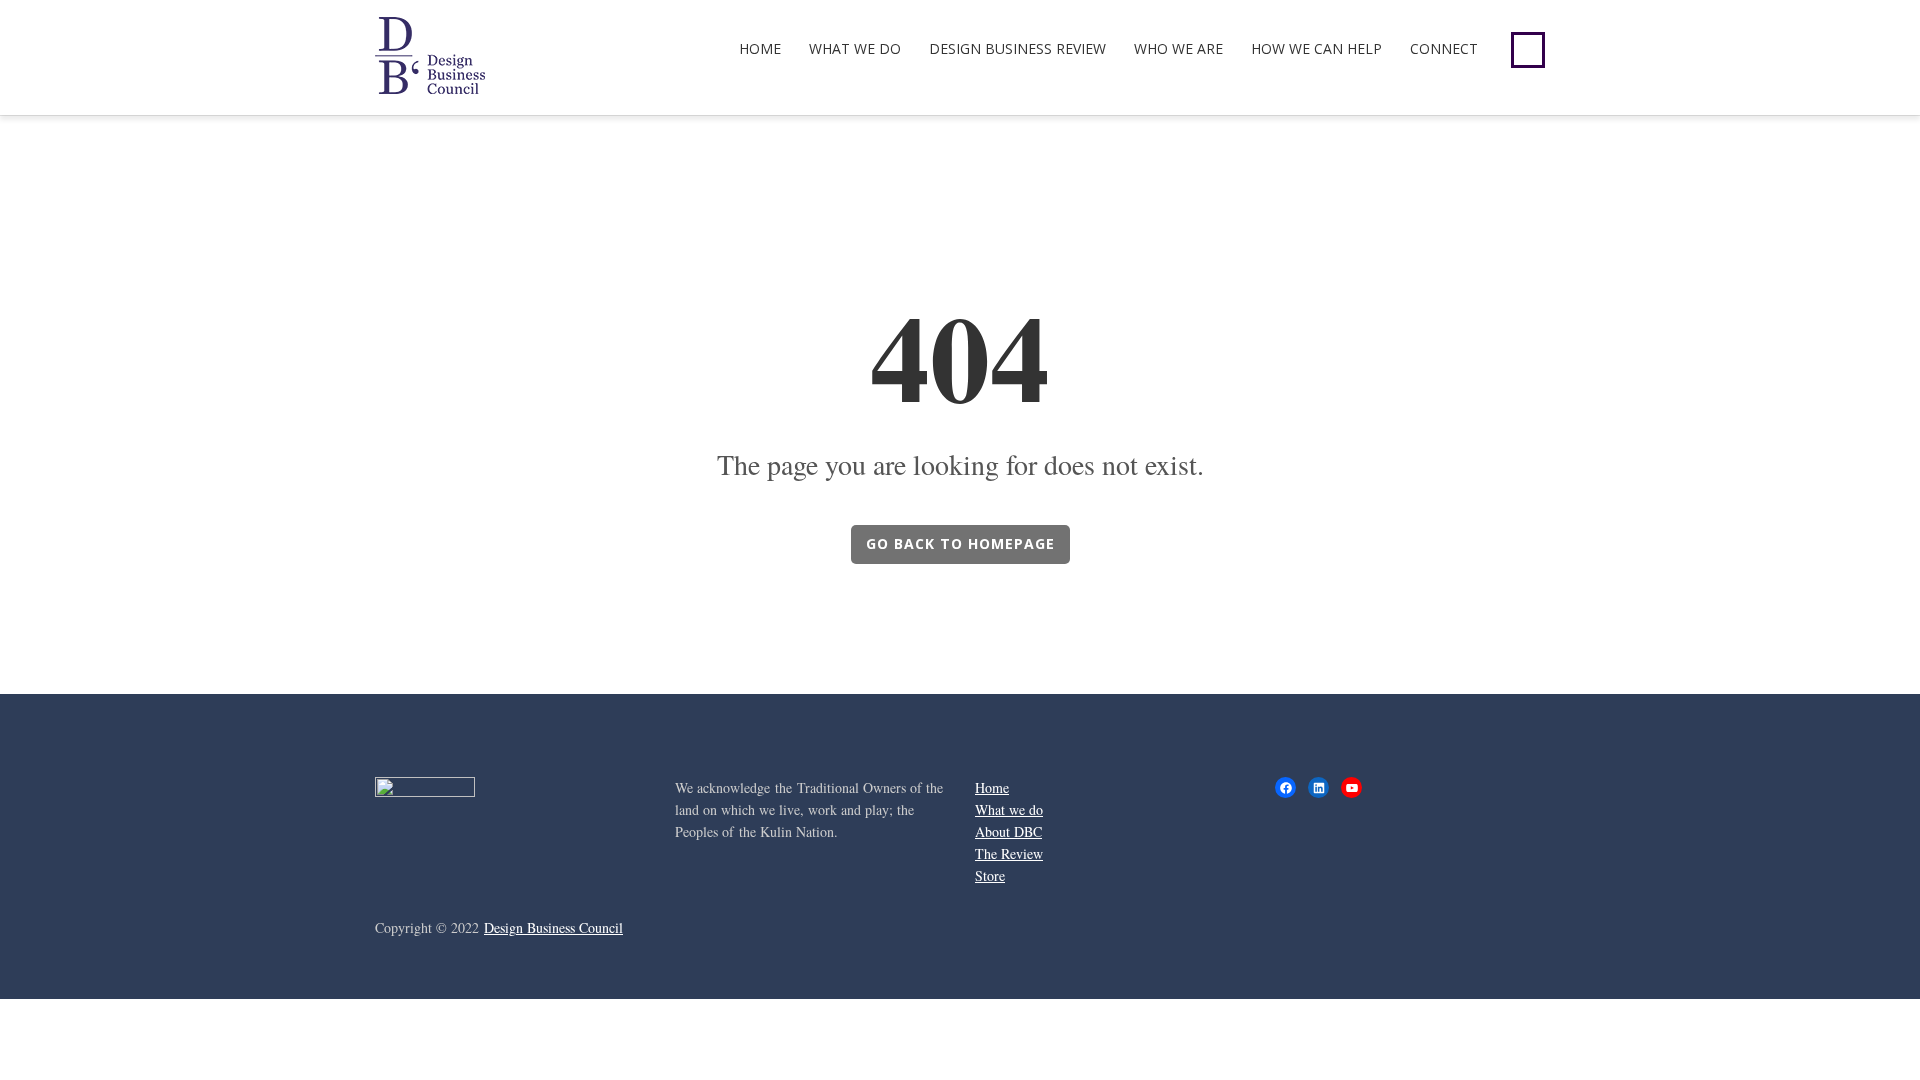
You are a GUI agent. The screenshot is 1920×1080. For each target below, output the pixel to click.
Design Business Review (1017, 48)
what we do (855, 48)
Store (990, 875)
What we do (1009, 809)
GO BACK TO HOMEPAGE (960, 543)
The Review (1009, 853)
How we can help (1316, 48)
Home (760, 48)
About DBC (1008, 831)
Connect (1444, 48)
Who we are (1178, 48)
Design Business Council (553, 927)
